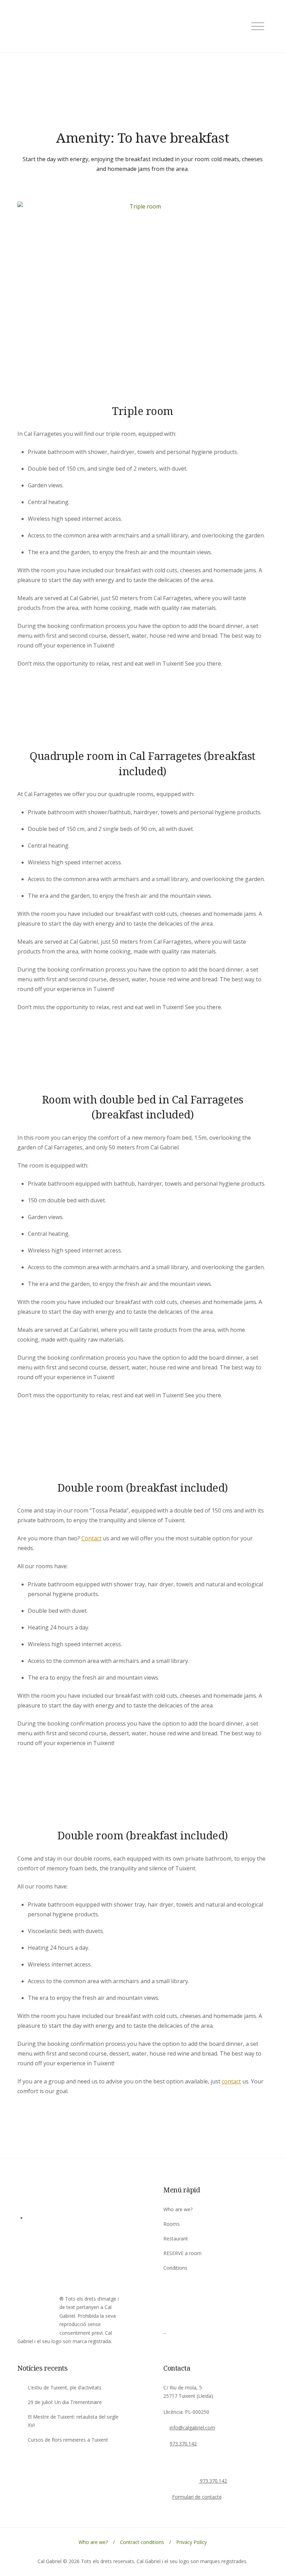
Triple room (142, 411)
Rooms (172, 2224)
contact (231, 2081)
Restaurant (176, 2239)
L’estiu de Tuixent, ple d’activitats (65, 2387)
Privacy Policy (192, 2542)
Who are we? (178, 2209)
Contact (91, 1538)
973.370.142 (183, 2444)
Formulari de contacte (197, 2497)
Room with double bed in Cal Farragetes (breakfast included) (143, 1107)
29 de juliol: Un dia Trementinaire (65, 2402)
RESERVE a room (182, 2253)
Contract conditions (142, 2542)
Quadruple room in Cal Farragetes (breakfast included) (142, 763)
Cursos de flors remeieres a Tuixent (68, 2440)
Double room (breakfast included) (143, 1487)
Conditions (175, 2268)
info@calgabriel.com (192, 2428)
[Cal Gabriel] (182, 2331)
